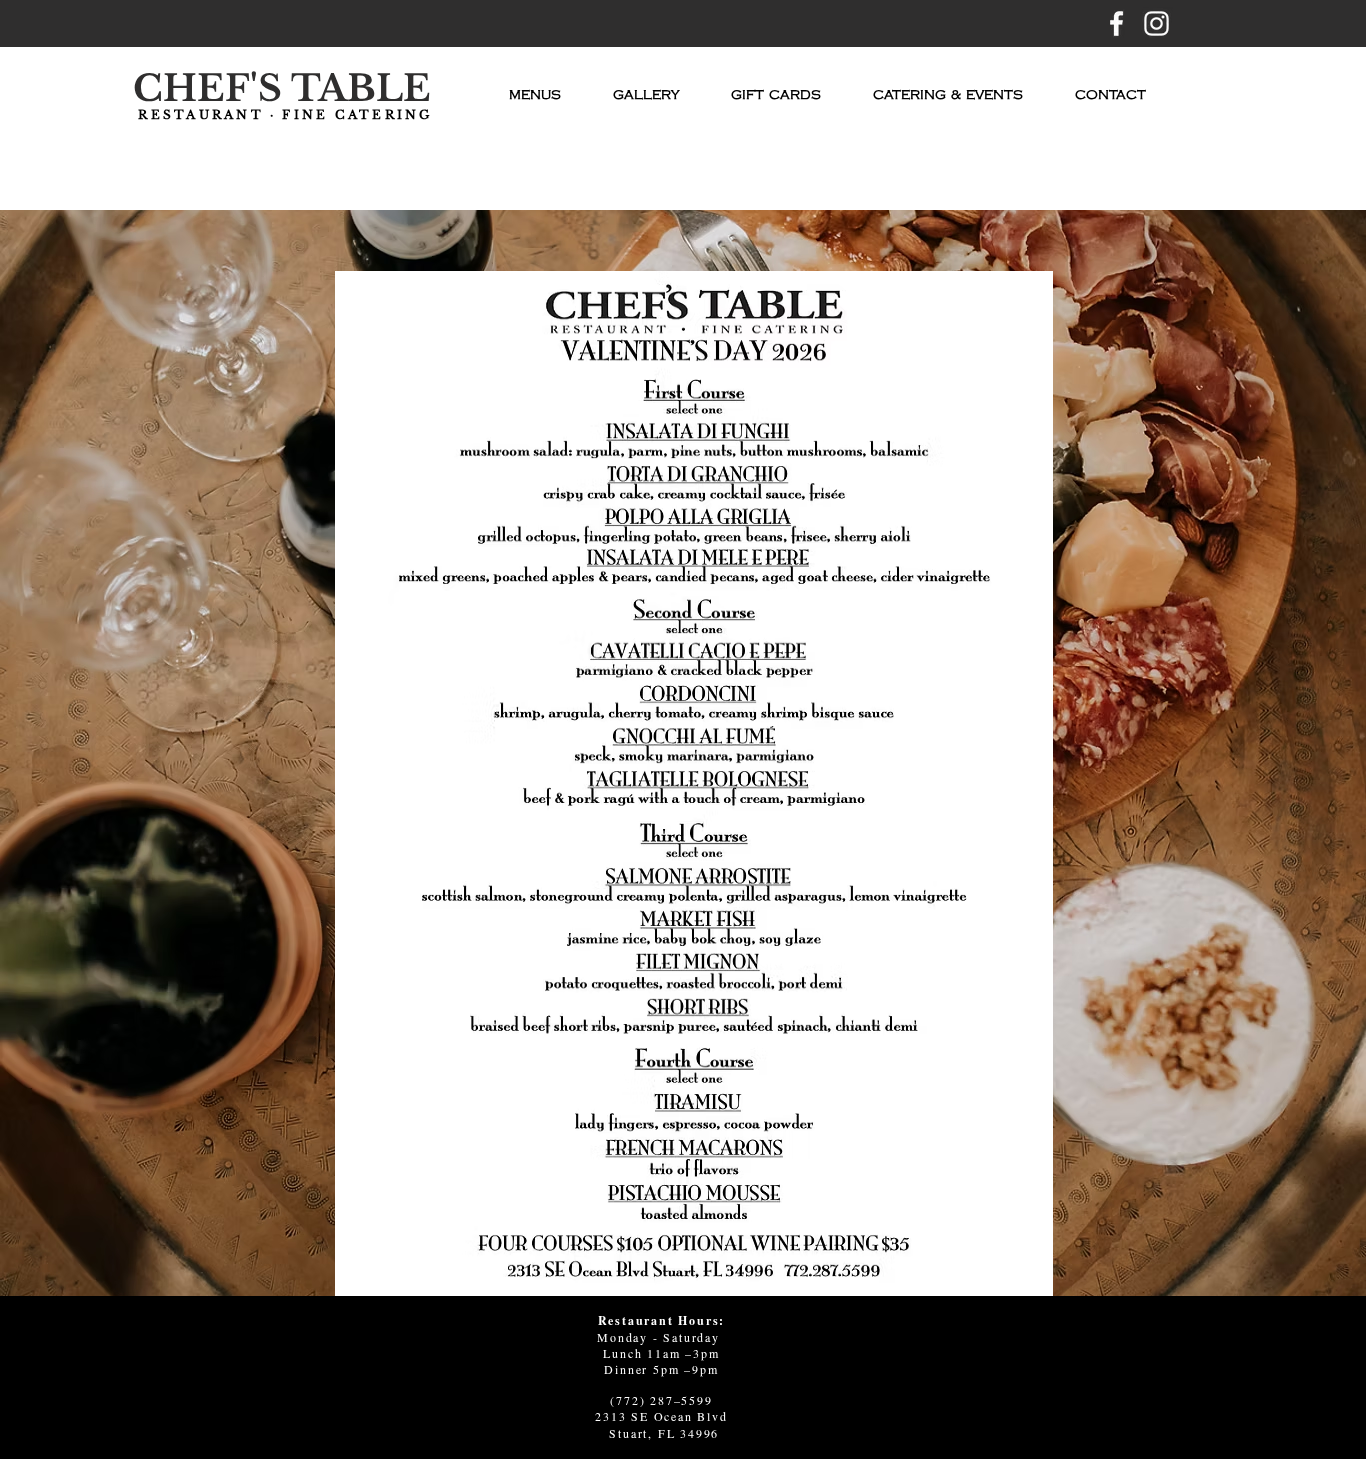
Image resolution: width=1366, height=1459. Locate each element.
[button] (535, 95)
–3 (693, 1353)
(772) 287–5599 (661, 1400)
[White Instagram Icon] (1156, 23)
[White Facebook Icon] (1116, 23)
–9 (692, 1369)
